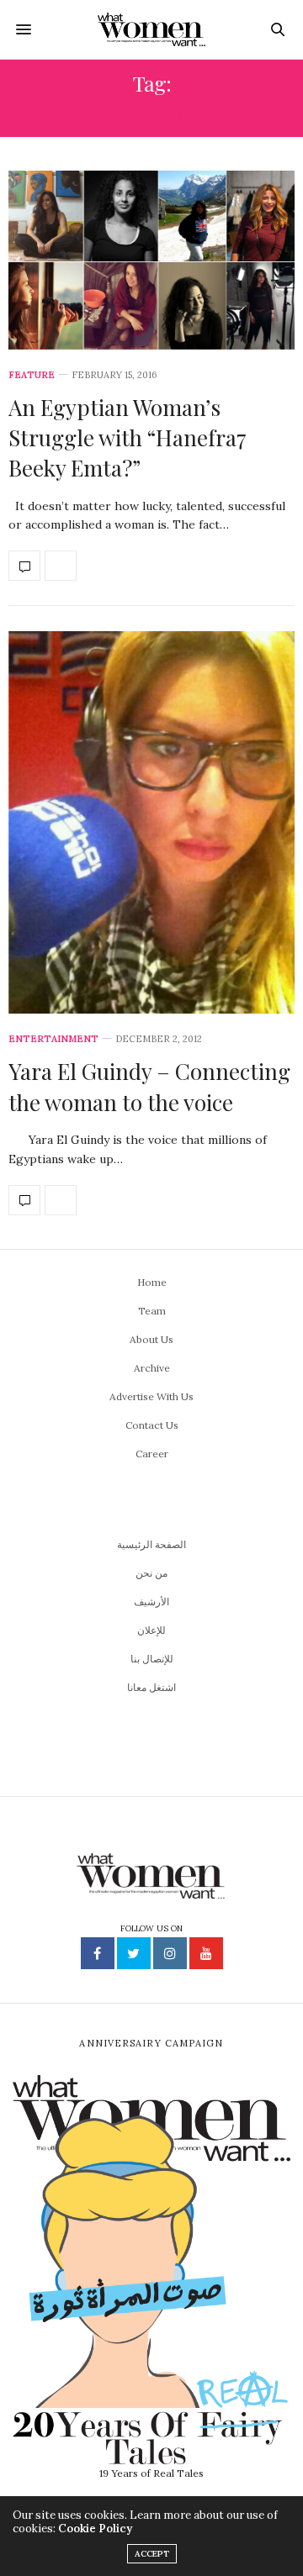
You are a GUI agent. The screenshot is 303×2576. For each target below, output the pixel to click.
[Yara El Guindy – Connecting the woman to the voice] (151, 822)
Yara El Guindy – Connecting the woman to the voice (149, 1086)
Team (152, 1311)
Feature (32, 375)
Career (152, 1454)
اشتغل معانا (151, 1687)
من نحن (151, 1573)
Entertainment (53, 1039)
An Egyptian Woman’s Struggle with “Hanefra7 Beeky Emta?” (128, 438)
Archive (152, 1368)
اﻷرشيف (151, 1601)
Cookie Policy (95, 2529)
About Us (151, 1339)
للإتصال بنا (152, 1659)
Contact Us (152, 1425)
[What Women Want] (152, 29)
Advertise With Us (151, 1396)
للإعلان (151, 1630)
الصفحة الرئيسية (151, 1544)
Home (152, 1282)
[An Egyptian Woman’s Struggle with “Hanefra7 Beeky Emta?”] (151, 260)
